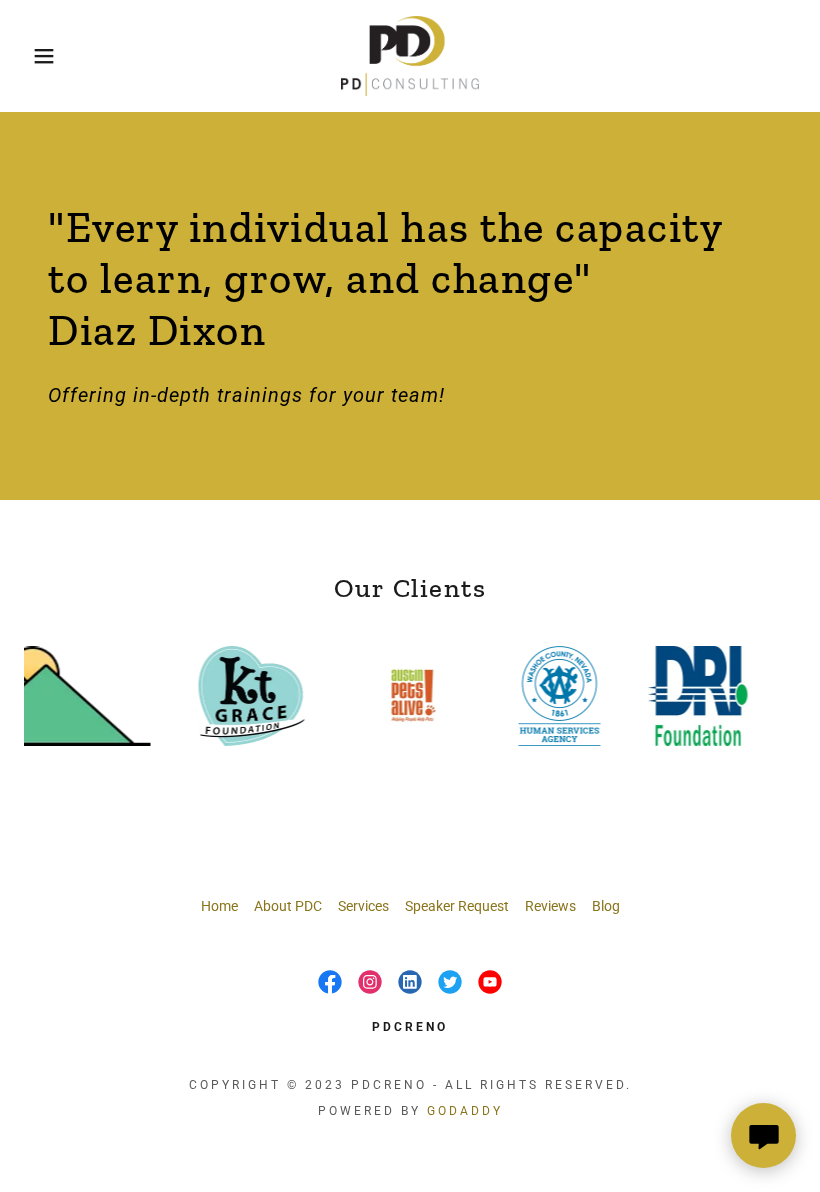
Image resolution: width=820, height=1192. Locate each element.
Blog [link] (606, 906)
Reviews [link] (550, 906)
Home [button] (219, 906)
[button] (41, 56)
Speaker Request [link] (457, 906)
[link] (410, 56)
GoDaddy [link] (465, 1111)
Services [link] (363, 906)
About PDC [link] (288, 906)
